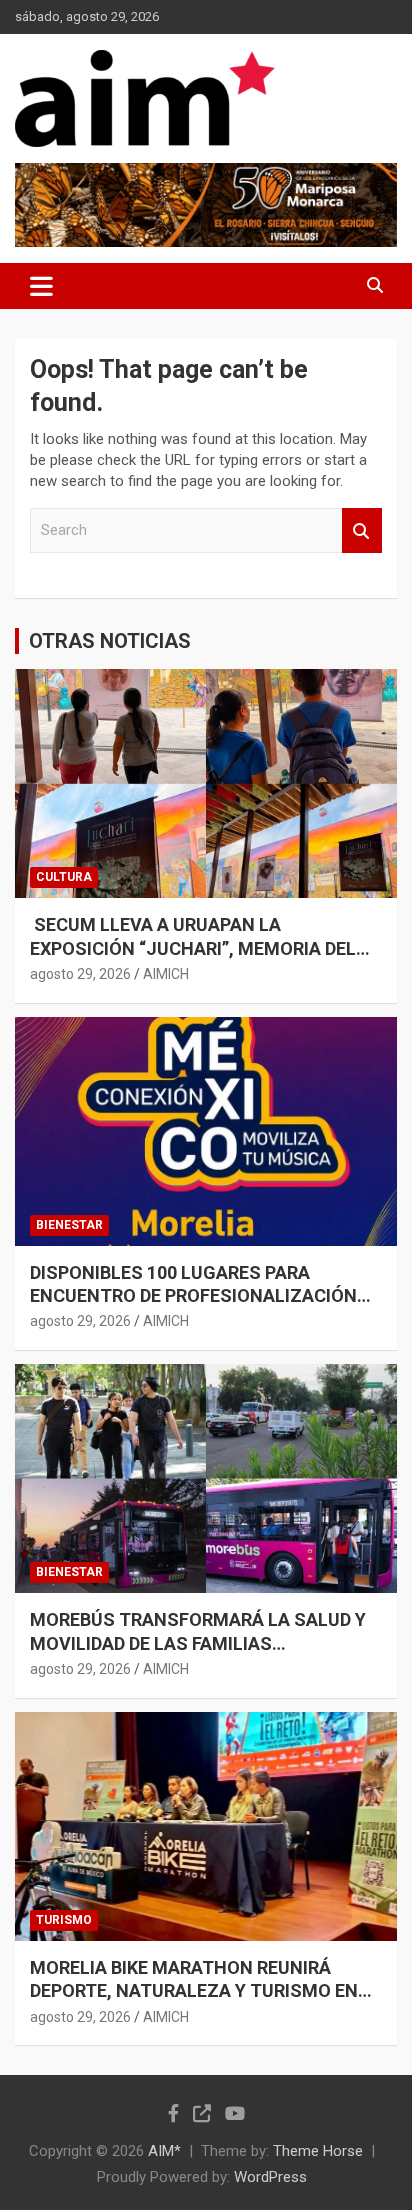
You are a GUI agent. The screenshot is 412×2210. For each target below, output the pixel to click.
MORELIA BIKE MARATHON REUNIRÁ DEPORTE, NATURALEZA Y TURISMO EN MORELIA (194, 1991)
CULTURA (64, 877)
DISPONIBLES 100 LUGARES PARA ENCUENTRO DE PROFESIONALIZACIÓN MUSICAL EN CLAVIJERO (193, 1296)
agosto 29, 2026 (80, 974)
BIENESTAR (69, 1225)
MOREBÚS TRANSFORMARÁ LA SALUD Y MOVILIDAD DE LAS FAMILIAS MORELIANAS (198, 1643)
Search (362, 530)
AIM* (164, 2151)
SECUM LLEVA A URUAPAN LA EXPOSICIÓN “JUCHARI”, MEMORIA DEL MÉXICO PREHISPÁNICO (193, 948)
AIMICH (166, 974)
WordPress (270, 2177)
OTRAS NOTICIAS (110, 641)
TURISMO (64, 1920)
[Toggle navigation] (41, 286)
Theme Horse (318, 2151)
